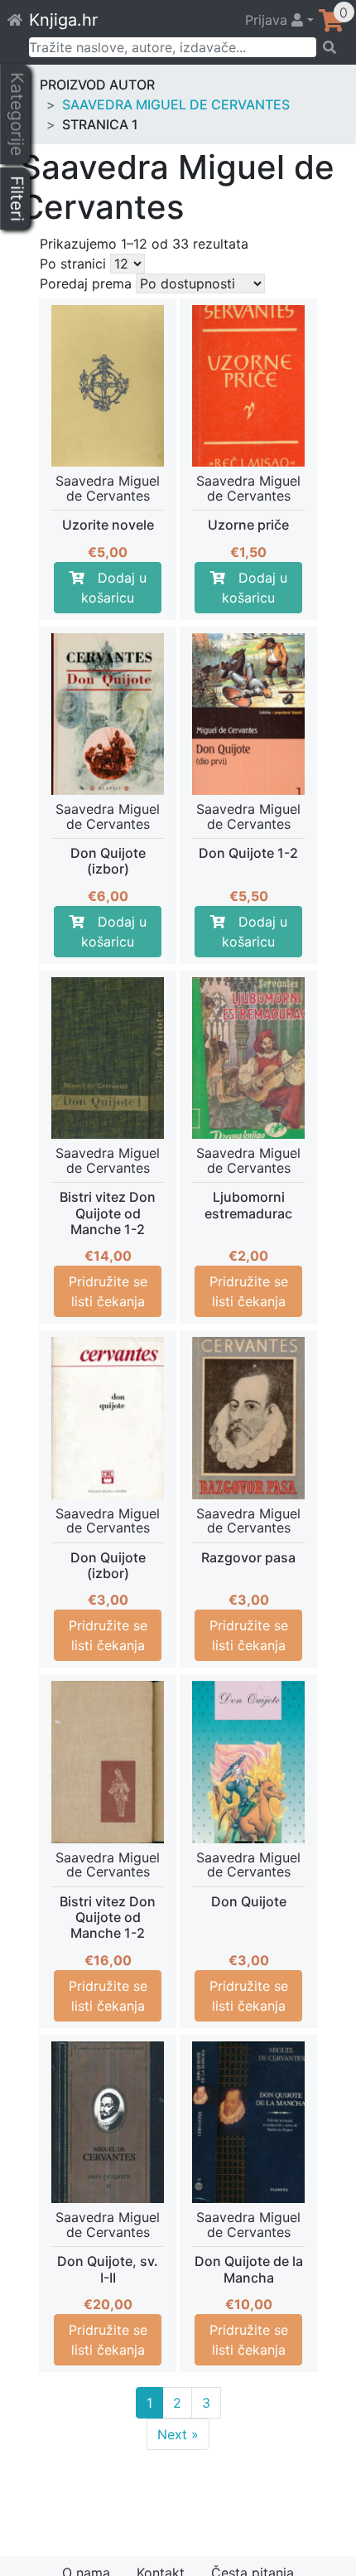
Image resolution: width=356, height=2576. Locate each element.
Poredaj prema (86, 283)
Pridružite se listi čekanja (108, 1291)
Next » (178, 2434)
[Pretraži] (331, 47)
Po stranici (73, 264)
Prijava (268, 20)
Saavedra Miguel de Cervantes (176, 104)
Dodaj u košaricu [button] (114, 588)
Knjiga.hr (63, 20)
